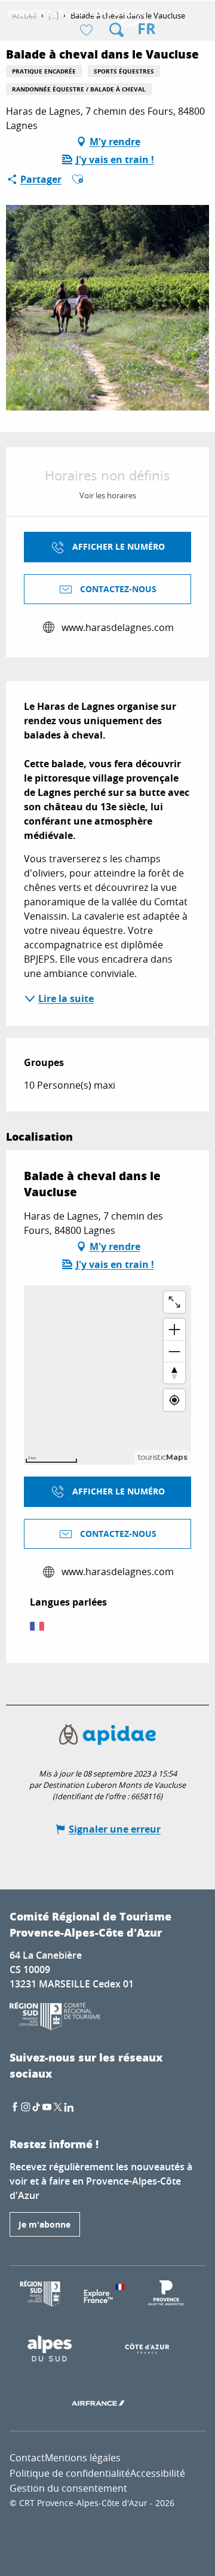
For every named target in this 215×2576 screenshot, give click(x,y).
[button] (116, 30)
